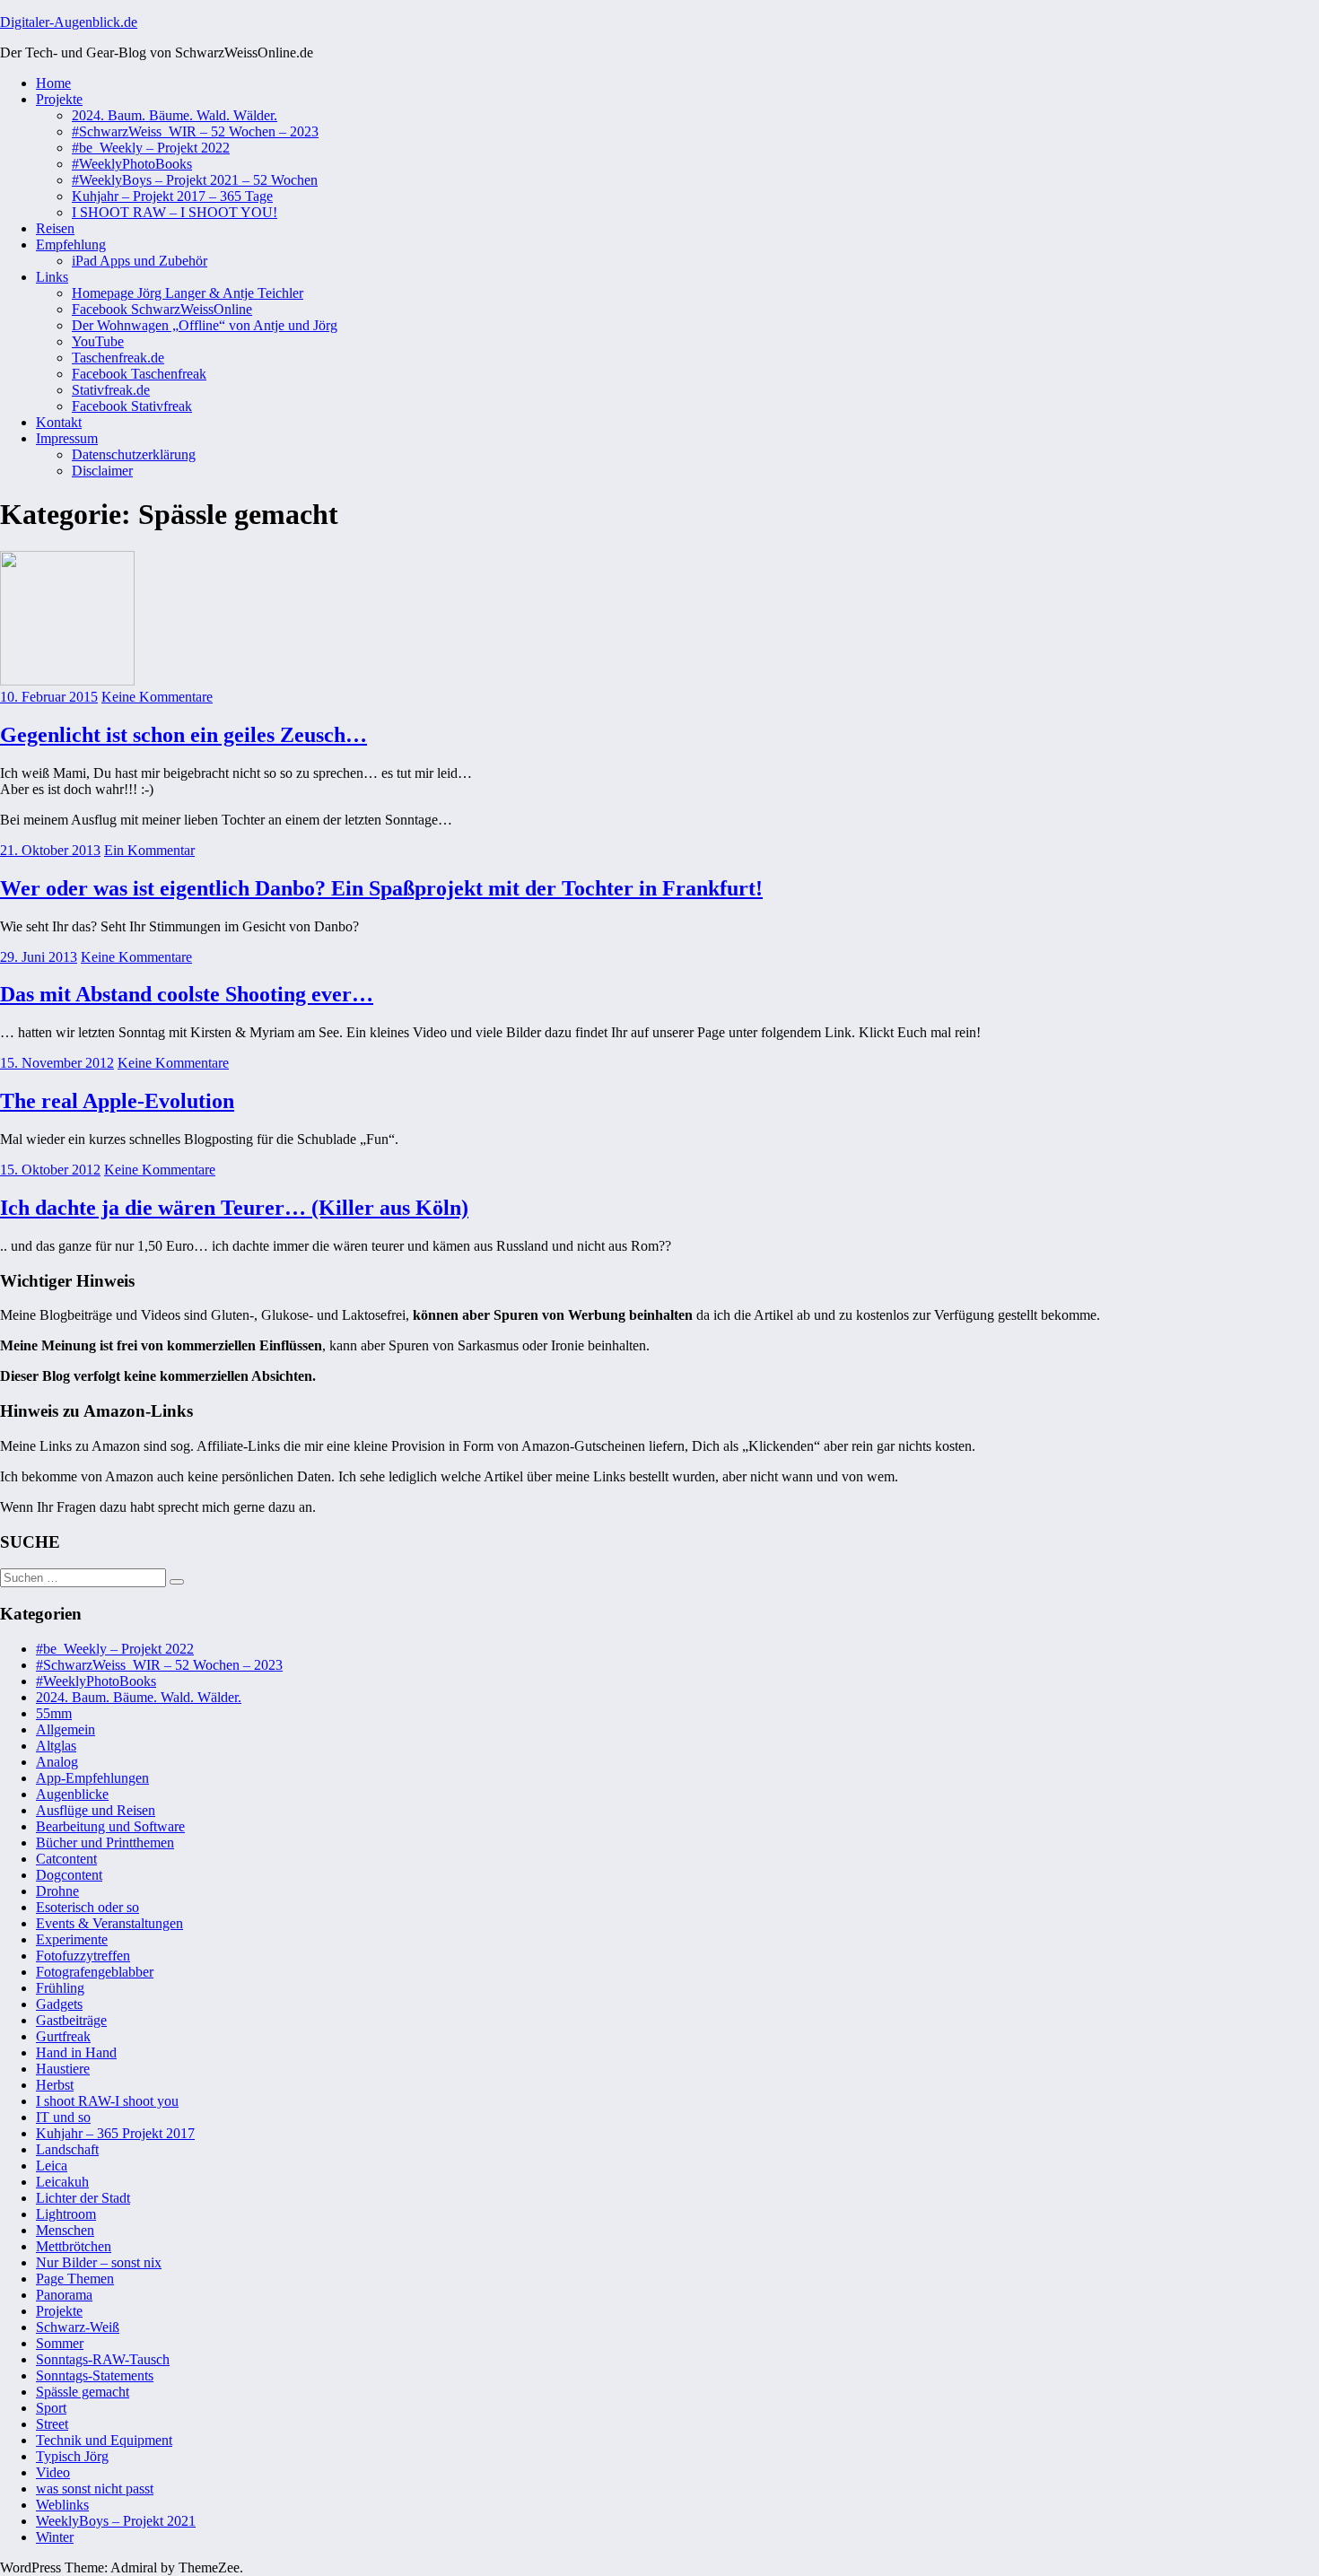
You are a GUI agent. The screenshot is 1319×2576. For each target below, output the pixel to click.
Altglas (56, 1746)
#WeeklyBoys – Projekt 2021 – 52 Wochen (195, 180)
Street (52, 2424)
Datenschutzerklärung (134, 454)
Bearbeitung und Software (110, 1826)
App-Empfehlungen (92, 1778)
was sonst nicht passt (95, 2489)
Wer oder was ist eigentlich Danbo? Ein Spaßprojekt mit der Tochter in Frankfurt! (381, 888)
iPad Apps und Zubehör (140, 261)
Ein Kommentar (149, 850)
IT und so (63, 2117)
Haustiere (63, 2069)
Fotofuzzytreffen (83, 1956)
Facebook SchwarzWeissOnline (162, 309)
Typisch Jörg (72, 2456)
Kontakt (59, 422)
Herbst (55, 2085)
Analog (57, 1762)
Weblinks (62, 2505)
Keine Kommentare (157, 697)
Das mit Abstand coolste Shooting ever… (187, 994)
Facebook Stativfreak (132, 406)
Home (53, 83)
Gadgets (59, 2004)
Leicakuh (62, 2182)
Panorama (64, 2295)
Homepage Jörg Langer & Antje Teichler (188, 293)
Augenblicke (72, 1794)
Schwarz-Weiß (78, 2327)
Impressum (67, 438)
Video (53, 2472)
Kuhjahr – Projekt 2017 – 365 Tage (172, 196)
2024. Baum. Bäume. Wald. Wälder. (175, 115)
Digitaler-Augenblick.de (69, 22)
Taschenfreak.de (118, 358)
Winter (55, 2537)
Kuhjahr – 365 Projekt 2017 (115, 2133)
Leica (52, 2166)
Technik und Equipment (104, 2440)
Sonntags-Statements (95, 2375)
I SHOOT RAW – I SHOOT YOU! (175, 212)
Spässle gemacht (83, 2392)
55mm (54, 1713)
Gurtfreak (63, 2036)
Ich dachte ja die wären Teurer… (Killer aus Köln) (234, 1208)
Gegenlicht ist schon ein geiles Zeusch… (183, 735)
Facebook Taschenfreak (139, 374)
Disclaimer (102, 471)
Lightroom (66, 2214)
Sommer (60, 2343)
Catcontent (66, 1859)
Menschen (65, 2230)
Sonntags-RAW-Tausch (103, 2359)
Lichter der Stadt (83, 2198)
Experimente (72, 1939)
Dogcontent (69, 1875)
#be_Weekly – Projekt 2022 (151, 148)
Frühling (60, 1988)
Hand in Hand (76, 2052)
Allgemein (66, 1729)
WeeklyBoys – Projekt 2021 (116, 2521)
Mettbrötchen (74, 2246)
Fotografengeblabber (95, 1972)
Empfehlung (71, 245)
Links (52, 277)
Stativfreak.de (111, 390)
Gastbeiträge (71, 2020)
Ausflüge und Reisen (96, 1810)
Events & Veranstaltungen (109, 1923)
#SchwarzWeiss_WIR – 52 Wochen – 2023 (195, 131)
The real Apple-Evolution (117, 1101)
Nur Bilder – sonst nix (99, 2262)
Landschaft (67, 2149)
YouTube (98, 341)
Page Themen (75, 2279)
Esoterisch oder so (87, 1907)
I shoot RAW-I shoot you (107, 2101)
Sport (51, 2408)
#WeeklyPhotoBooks (132, 164)
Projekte (59, 99)
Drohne (57, 1891)
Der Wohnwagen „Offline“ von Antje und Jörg (205, 325)
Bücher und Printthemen (105, 1842)
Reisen (55, 228)
